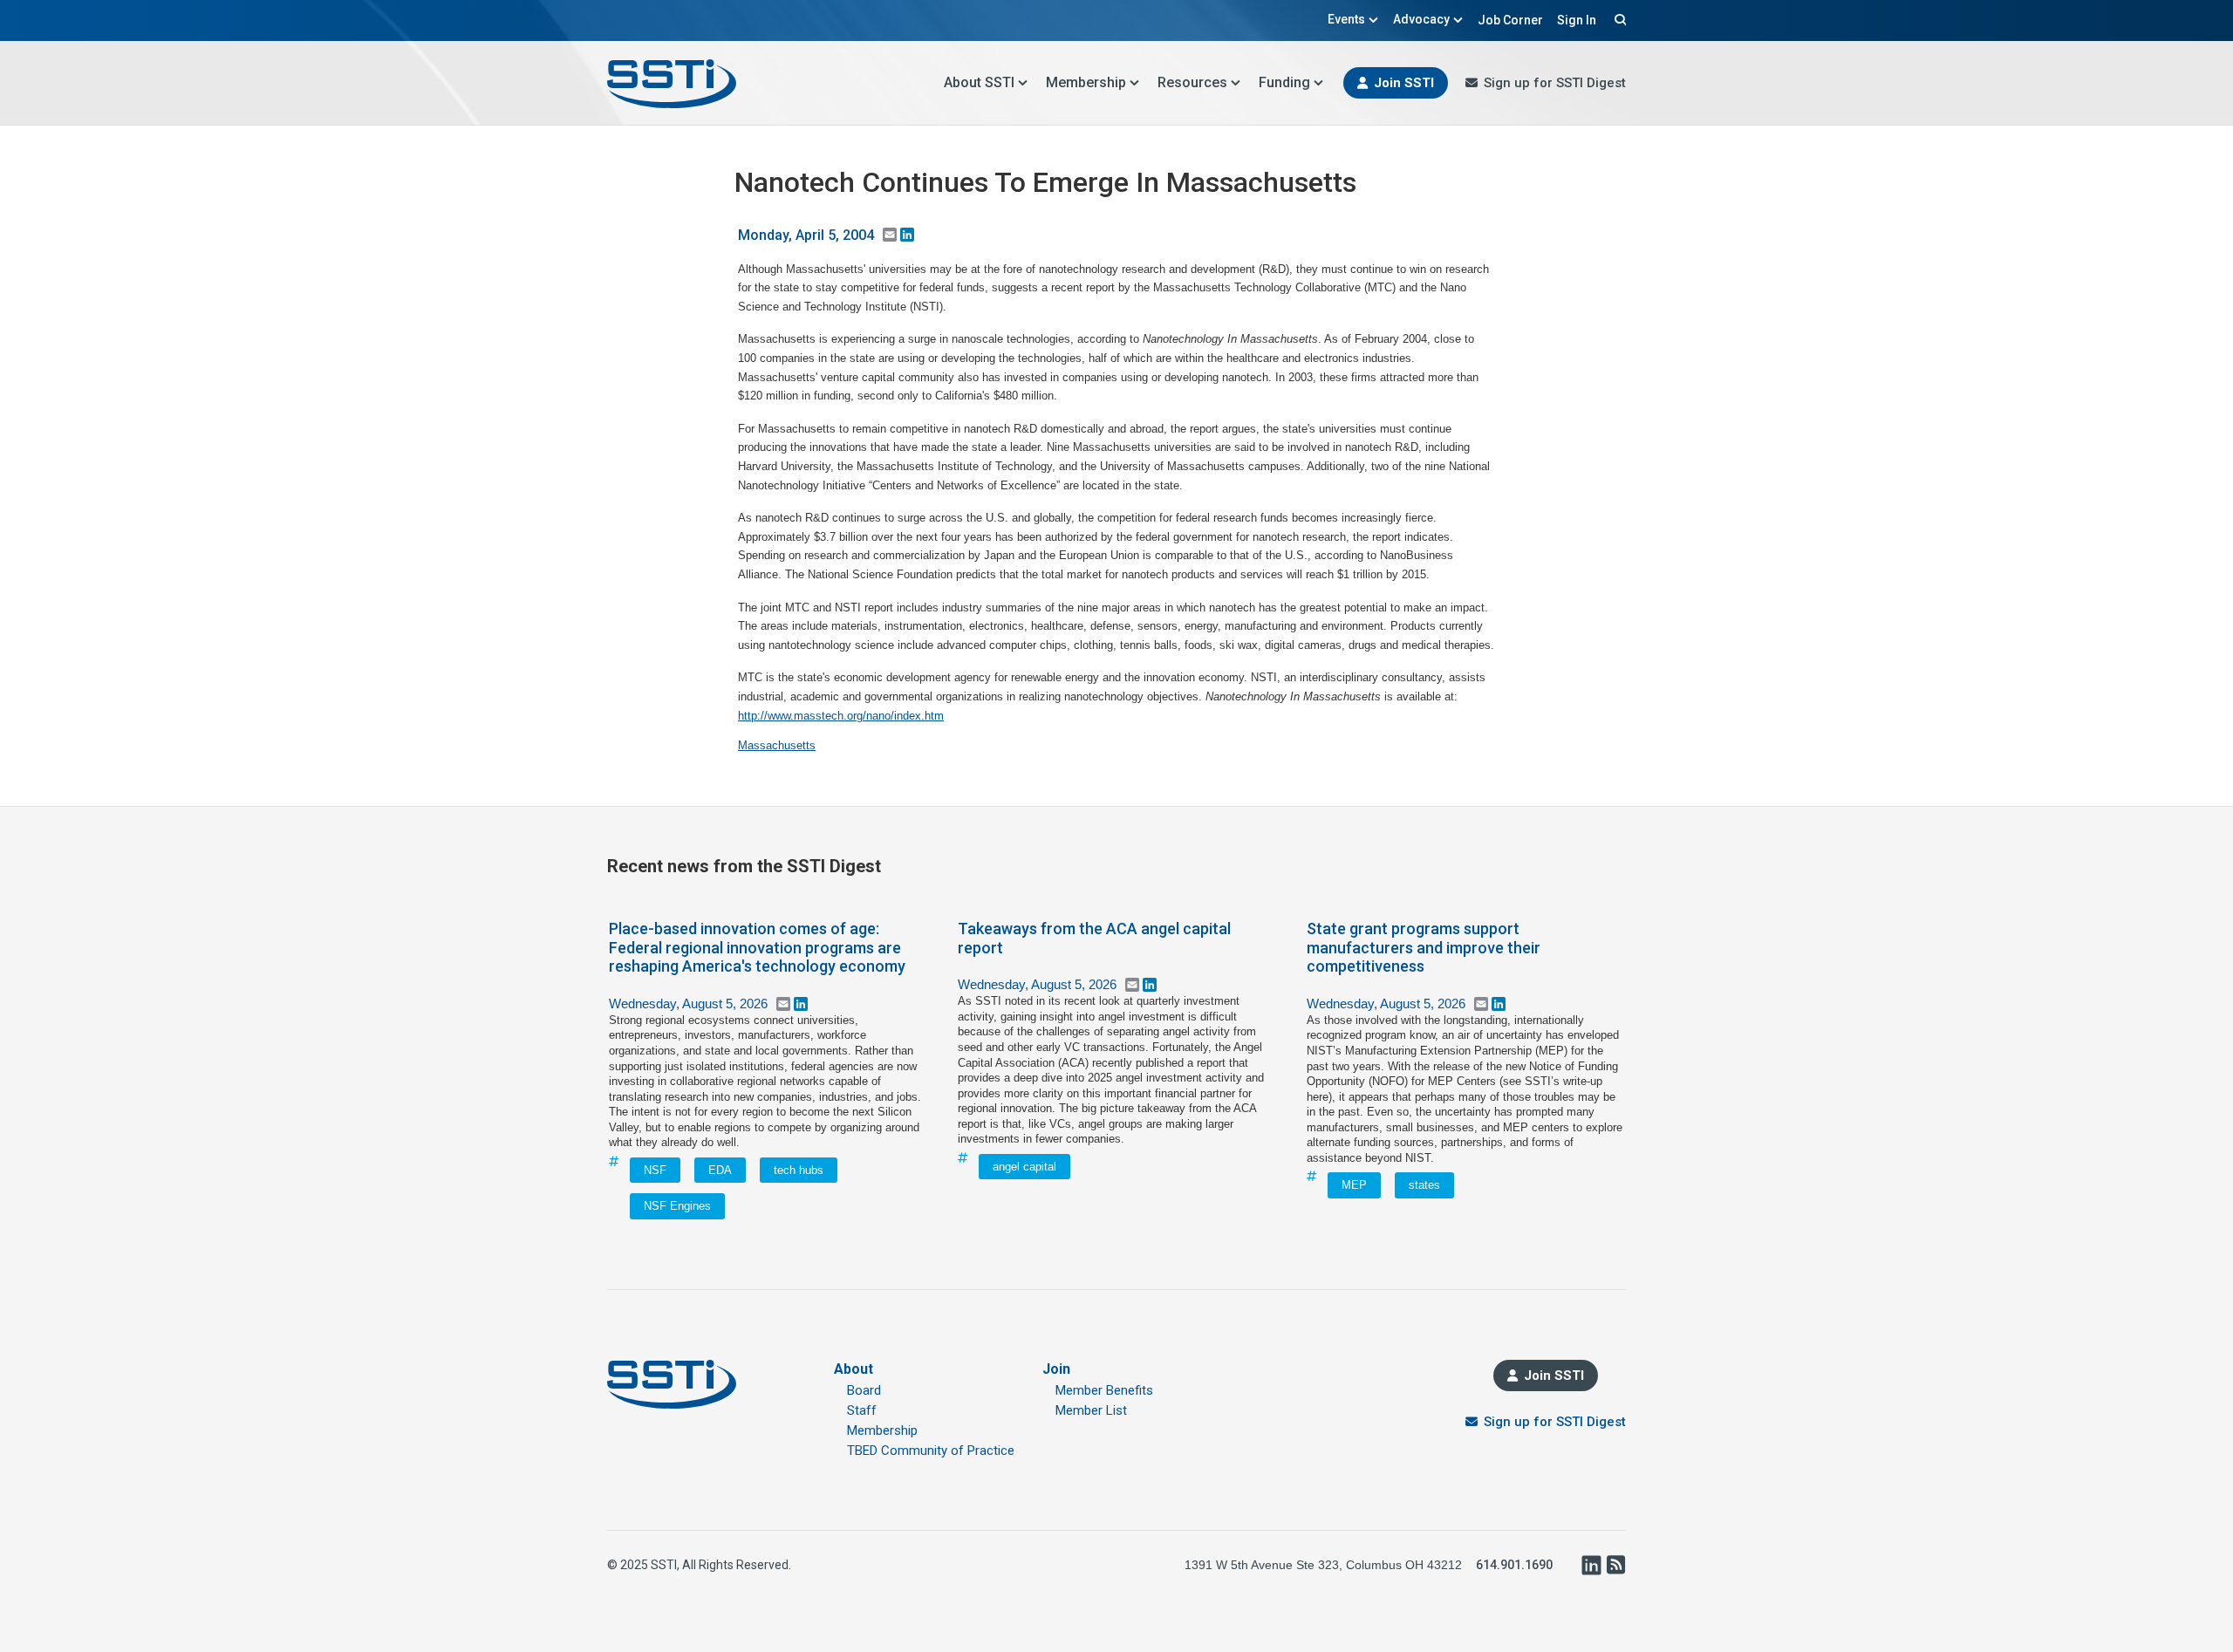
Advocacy (1421, 19)
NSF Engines (677, 1206)
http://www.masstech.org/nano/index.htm (841, 716)
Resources (1192, 82)
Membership (1086, 82)
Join (1056, 1369)
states (1424, 1185)
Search (1618, 19)
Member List (1091, 1410)
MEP (1354, 1185)
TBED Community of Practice (931, 1451)
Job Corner (1510, 20)
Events (1346, 19)
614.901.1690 (1514, 1565)
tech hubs (799, 1170)
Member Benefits (1104, 1390)
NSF (655, 1170)
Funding (1284, 82)
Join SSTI (1404, 83)
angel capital (1024, 1167)
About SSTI (979, 82)
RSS (1615, 1565)
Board (864, 1390)
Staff (862, 1410)
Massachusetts (777, 745)
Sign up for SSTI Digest (1555, 83)
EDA (720, 1170)
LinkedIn (1591, 1565)
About (854, 1369)
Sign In (1577, 20)
